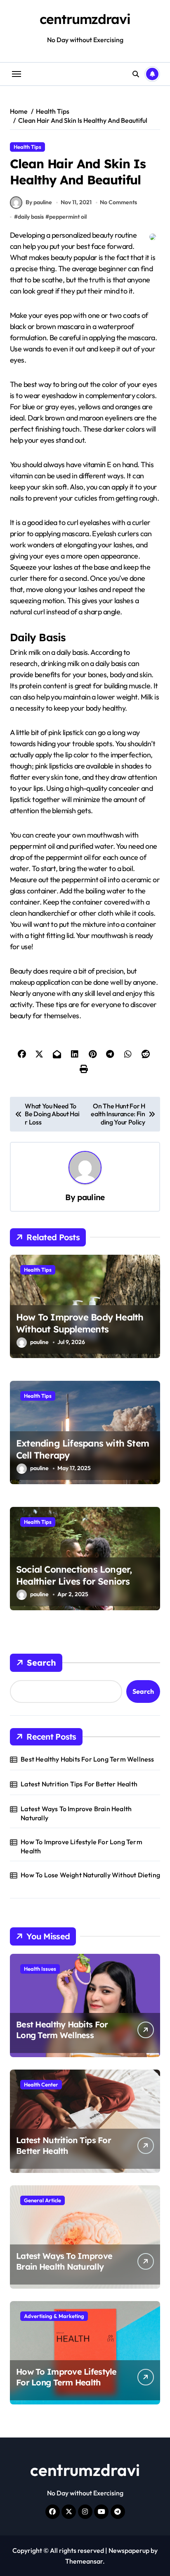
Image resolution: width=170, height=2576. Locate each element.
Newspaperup (129, 2550)
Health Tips (27, 147)
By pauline (39, 202)
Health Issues (40, 1969)
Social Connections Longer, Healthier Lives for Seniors (74, 1575)
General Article (42, 2200)
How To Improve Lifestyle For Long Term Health (81, 1846)
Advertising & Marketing (54, 2316)
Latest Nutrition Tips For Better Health (79, 1784)
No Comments (118, 202)
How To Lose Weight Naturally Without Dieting (90, 1875)
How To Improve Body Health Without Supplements (80, 1323)
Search (41, 1663)
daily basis (31, 217)
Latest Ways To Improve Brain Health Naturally (76, 1813)
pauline (91, 1197)
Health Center (41, 2084)
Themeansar (84, 2561)
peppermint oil (68, 217)
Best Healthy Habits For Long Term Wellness (87, 1759)
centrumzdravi (85, 19)
